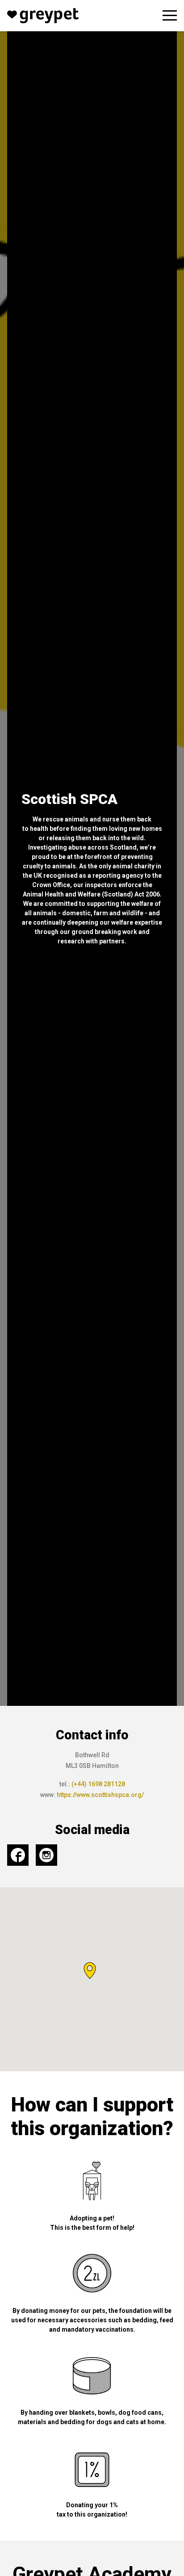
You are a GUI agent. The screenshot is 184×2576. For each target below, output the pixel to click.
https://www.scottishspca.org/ (100, 1795)
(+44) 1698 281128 (98, 1784)
